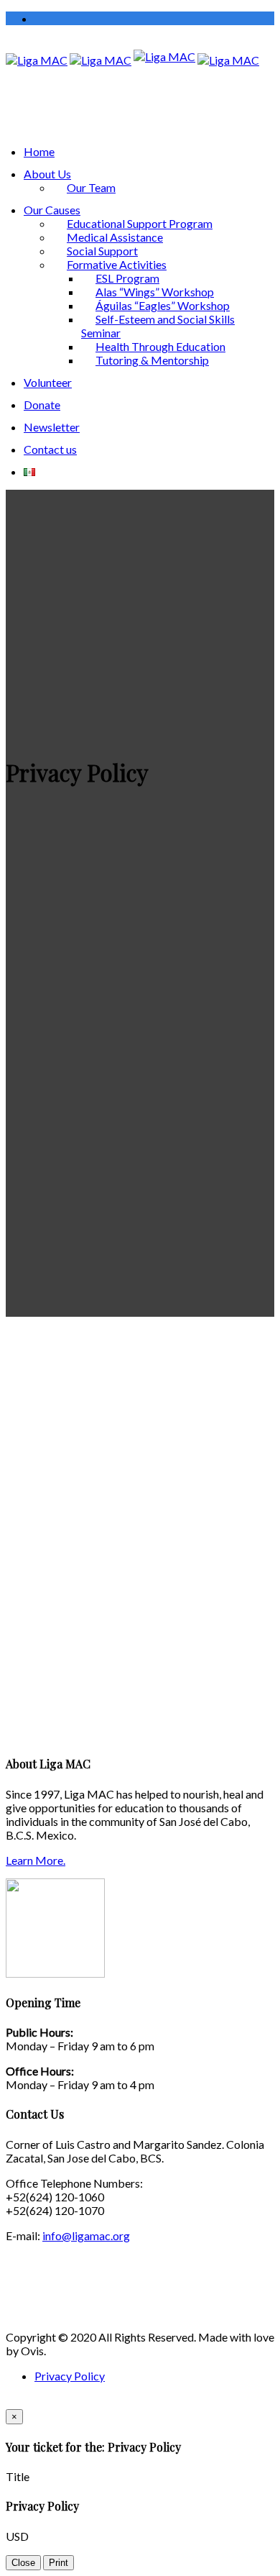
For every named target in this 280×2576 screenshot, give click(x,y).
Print (59, 2563)
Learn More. (36, 1860)
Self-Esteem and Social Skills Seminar (158, 326)
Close (23, 2563)
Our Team (91, 187)
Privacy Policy (70, 2376)
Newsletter (52, 427)
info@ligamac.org (86, 2235)
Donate (42, 405)
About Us (47, 174)
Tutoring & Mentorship (152, 360)
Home (39, 151)
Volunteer (48, 382)
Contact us (50, 449)
